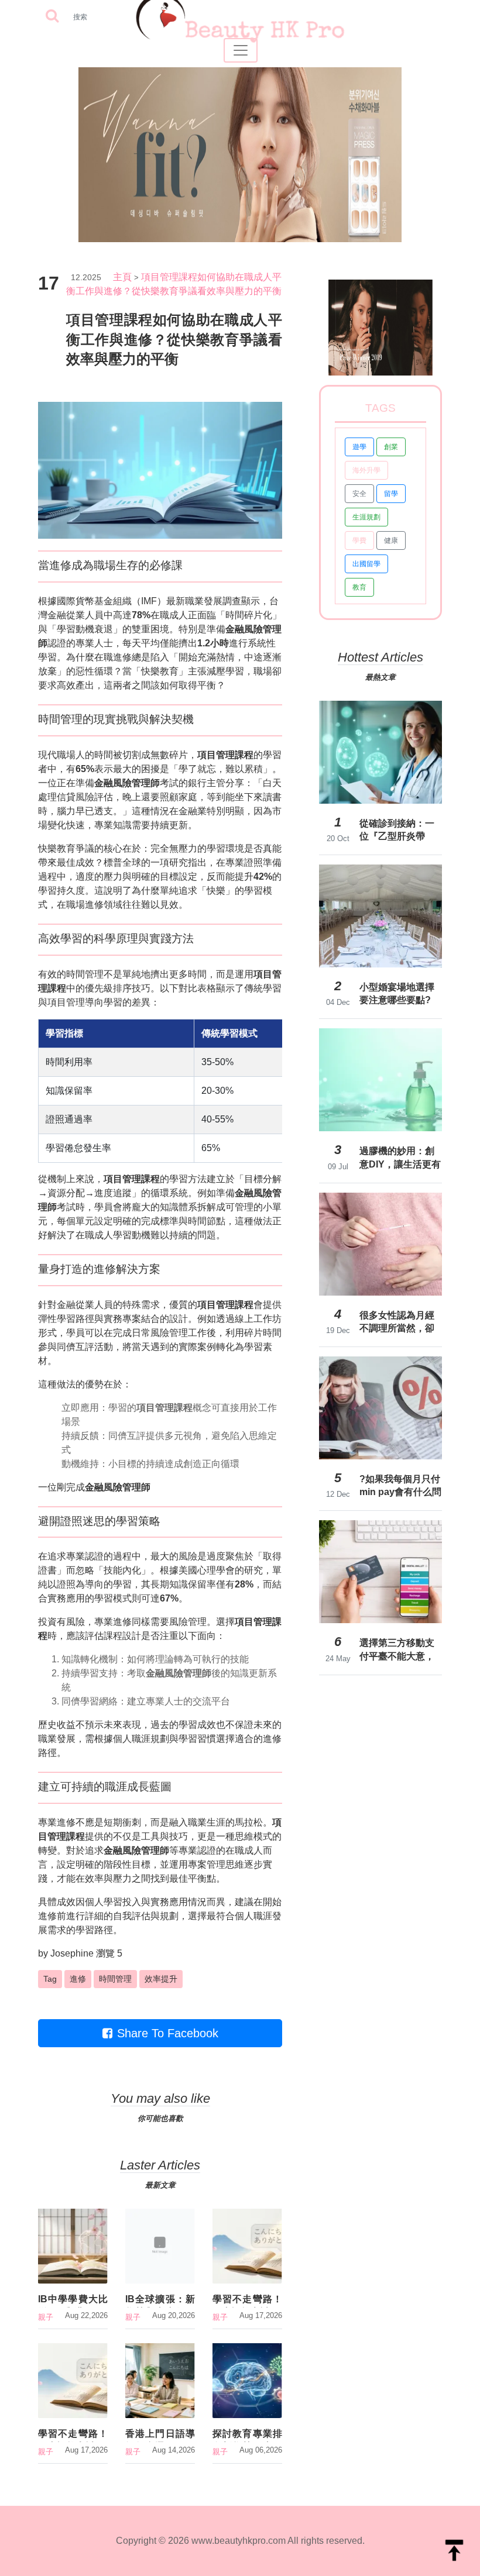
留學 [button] (391, 494)
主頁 (122, 277)
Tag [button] (50, 1979)
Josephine (72, 1953)
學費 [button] (359, 540)
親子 (46, 2317)
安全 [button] (359, 494)
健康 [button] (391, 540)
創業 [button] (391, 447)
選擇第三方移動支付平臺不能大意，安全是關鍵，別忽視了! (397, 1649)
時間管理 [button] (115, 1979)
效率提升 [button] (161, 1979)
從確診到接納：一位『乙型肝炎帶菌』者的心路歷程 (397, 830)
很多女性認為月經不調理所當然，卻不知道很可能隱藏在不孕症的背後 (397, 1322)
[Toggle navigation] (241, 50)
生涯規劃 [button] (366, 517)
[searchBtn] (52, 17)
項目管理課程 (225, 755)
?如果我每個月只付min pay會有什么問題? (400, 1486)
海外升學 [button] (366, 470)
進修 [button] (78, 1979)
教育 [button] (359, 587)
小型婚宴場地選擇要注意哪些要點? (397, 993)
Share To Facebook (168, 2033)
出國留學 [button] (366, 564)
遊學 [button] (359, 447)
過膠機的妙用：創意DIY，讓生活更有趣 (400, 1158)
